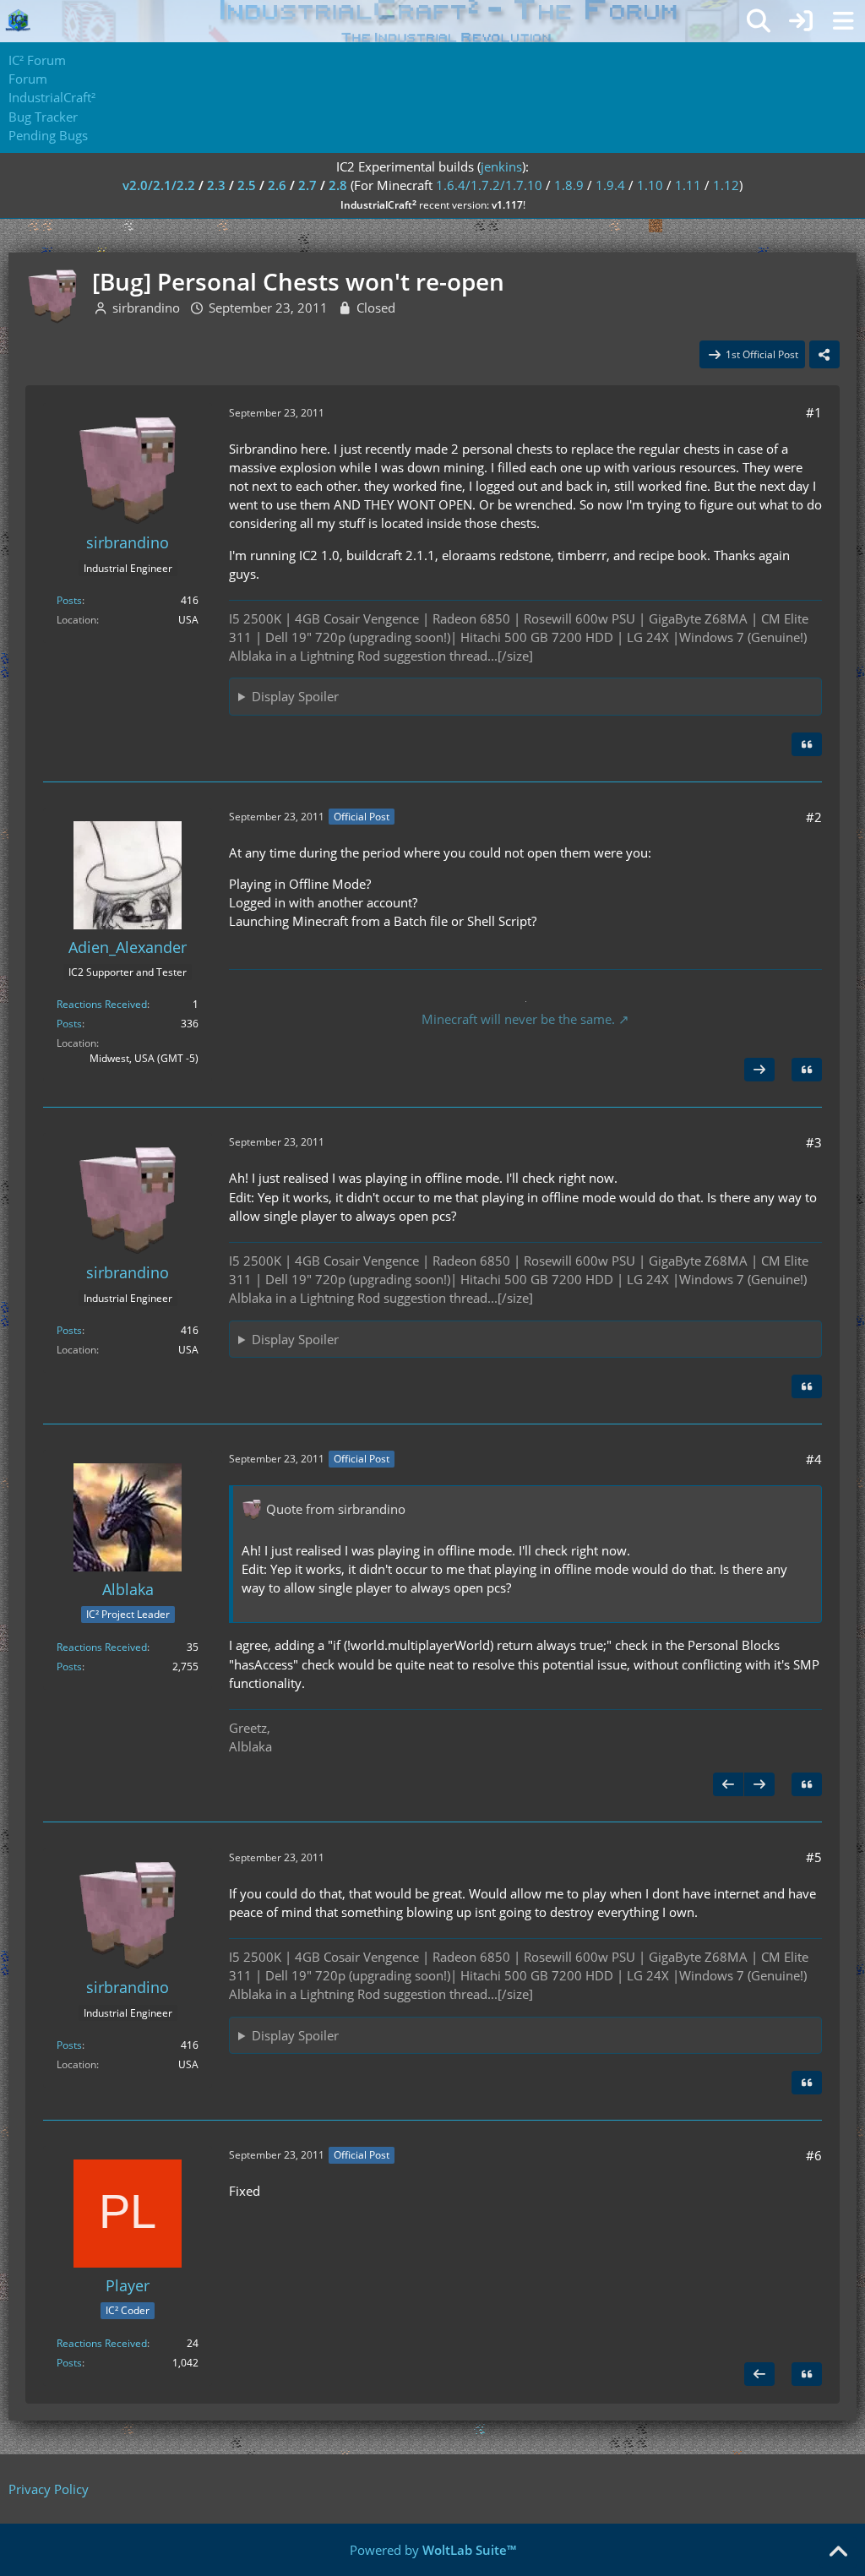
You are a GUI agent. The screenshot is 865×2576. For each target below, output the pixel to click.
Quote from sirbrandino (336, 1509)
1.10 (650, 185)
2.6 (277, 185)
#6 (814, 2155)
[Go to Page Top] (838, 2552)
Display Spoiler (295, 696)
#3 (814, 1142)
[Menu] (843, 21)
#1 (814, 412)
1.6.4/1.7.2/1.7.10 (489, 185)
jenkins (501, 166)
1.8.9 (569, 185)
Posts (69, 600)
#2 (814, 817)
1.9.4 (610, 185)
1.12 (726, 185)
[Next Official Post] (759, 1070)
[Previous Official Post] (728, 1784)
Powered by (433, 2550)
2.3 (216, 185)
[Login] (801, 21)
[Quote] (807, 744)
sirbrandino (146, 308)
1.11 (688, 185)
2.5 (247, 185)
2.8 (338, 185)
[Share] (824, 355)
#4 (814, 1459)
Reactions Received (102, 1004)
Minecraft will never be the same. (518, 1019)
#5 (814, 1857)
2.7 (307, 185)
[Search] (759, 21)
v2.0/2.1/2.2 (159, 185)
